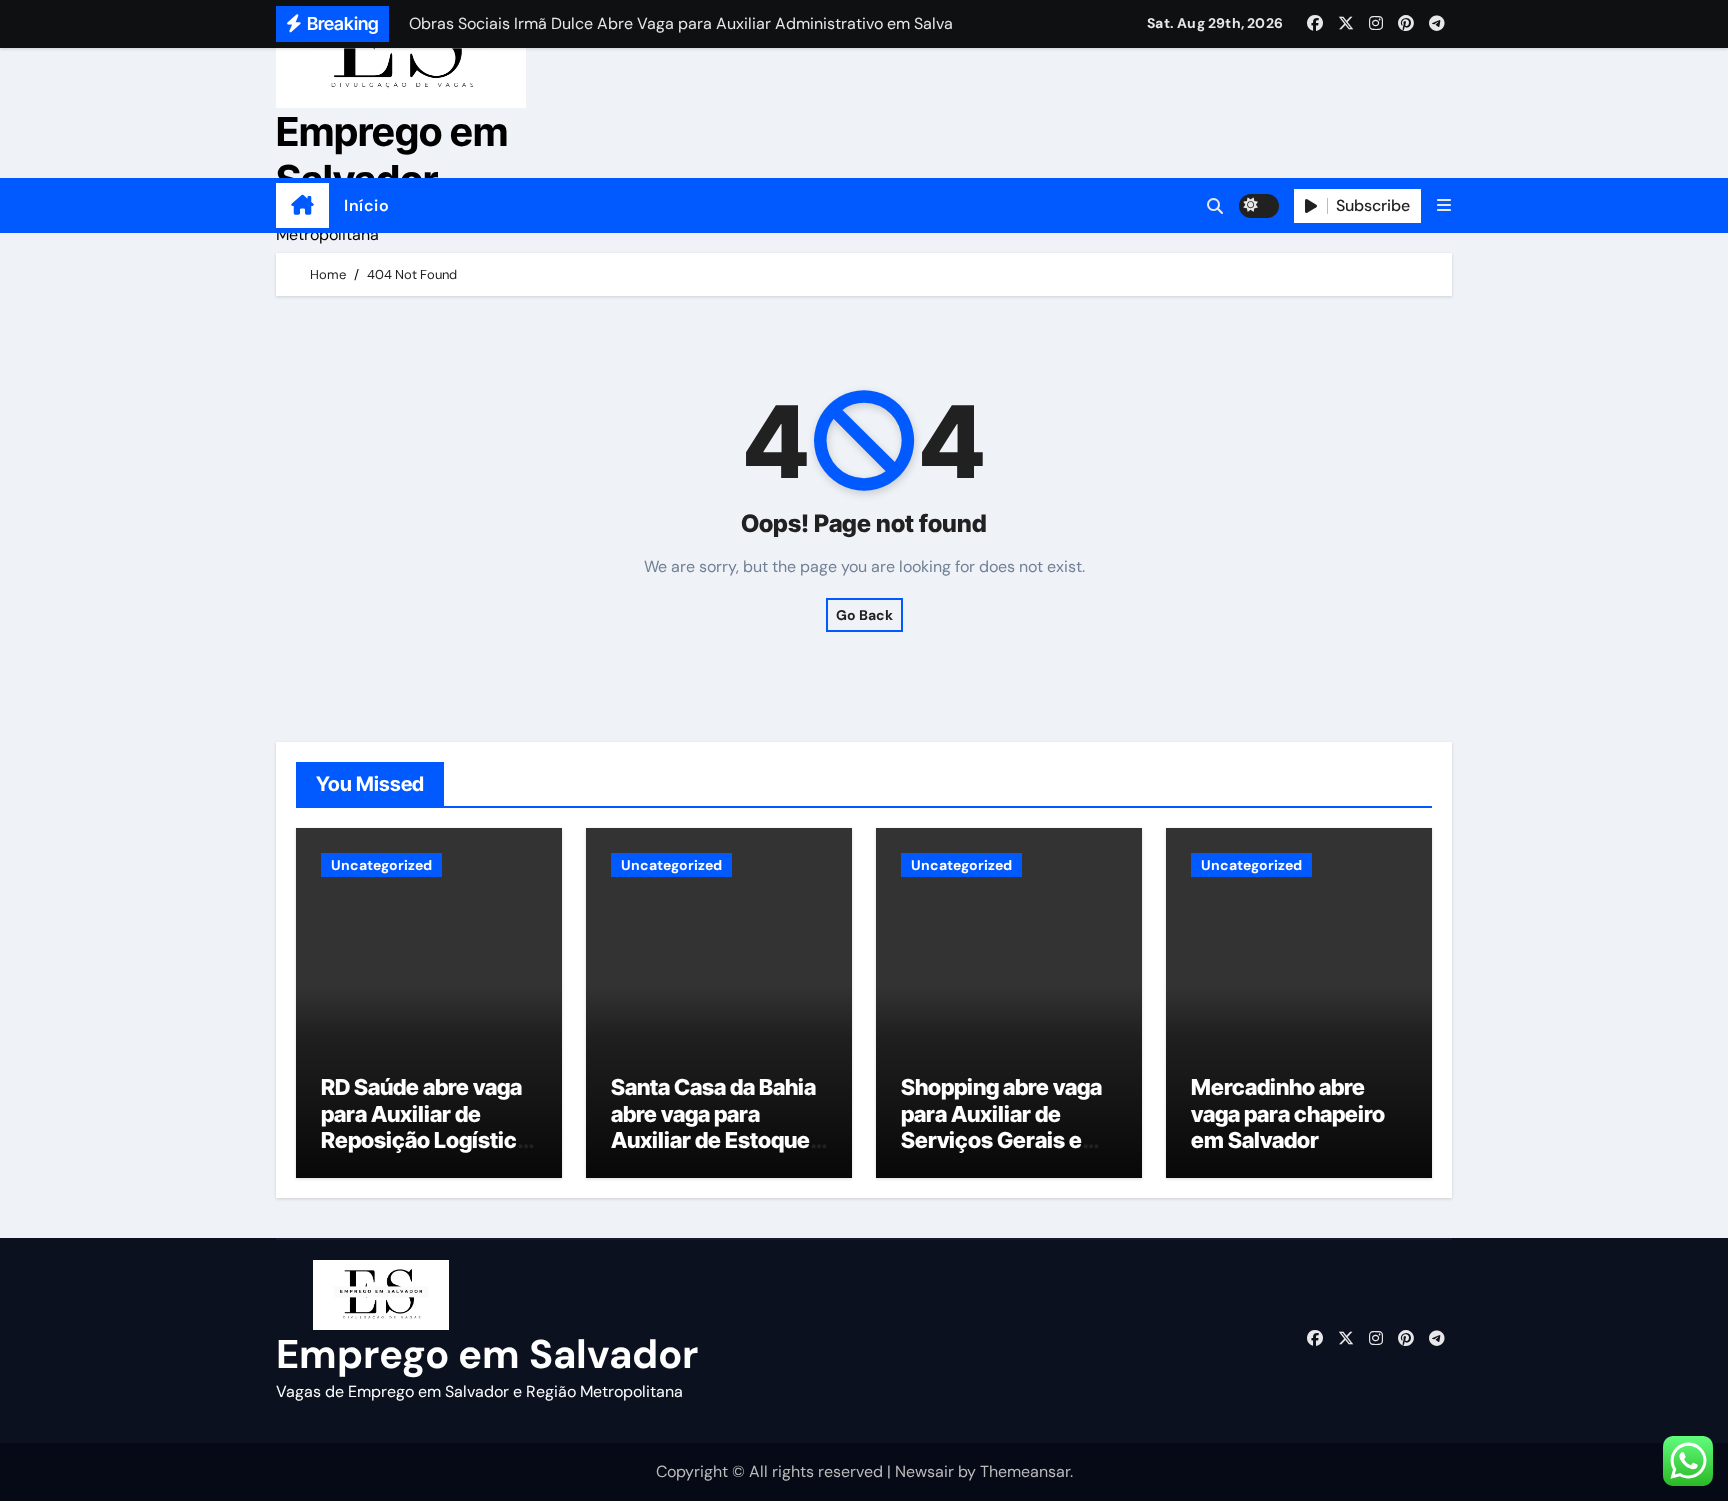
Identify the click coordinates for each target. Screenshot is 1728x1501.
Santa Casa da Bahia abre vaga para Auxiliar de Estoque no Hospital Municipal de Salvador (713, 1153)
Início (366, 205)
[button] (1444, 205)
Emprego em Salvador (392, 155)
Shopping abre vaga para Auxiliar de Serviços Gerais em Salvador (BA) (1001, 1126)
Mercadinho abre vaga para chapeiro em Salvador (1288, 1113)
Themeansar (1025, 1471)
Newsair (924, 1471)
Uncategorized (381, 865)
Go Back (864, 615)
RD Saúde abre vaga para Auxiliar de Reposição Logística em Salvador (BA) (425, 1126)
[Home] (302, 206)
